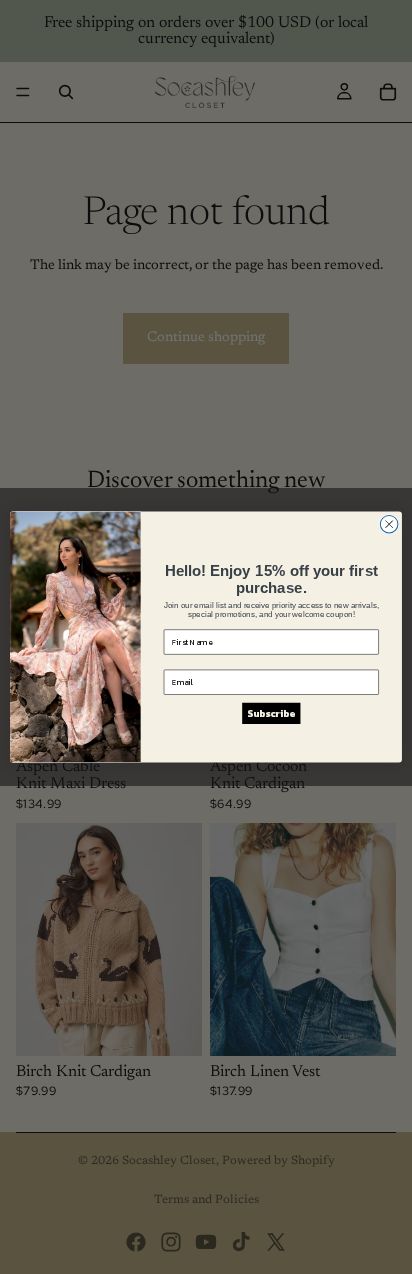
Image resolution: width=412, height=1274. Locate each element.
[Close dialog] (389, 524)
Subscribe (271, 713)
